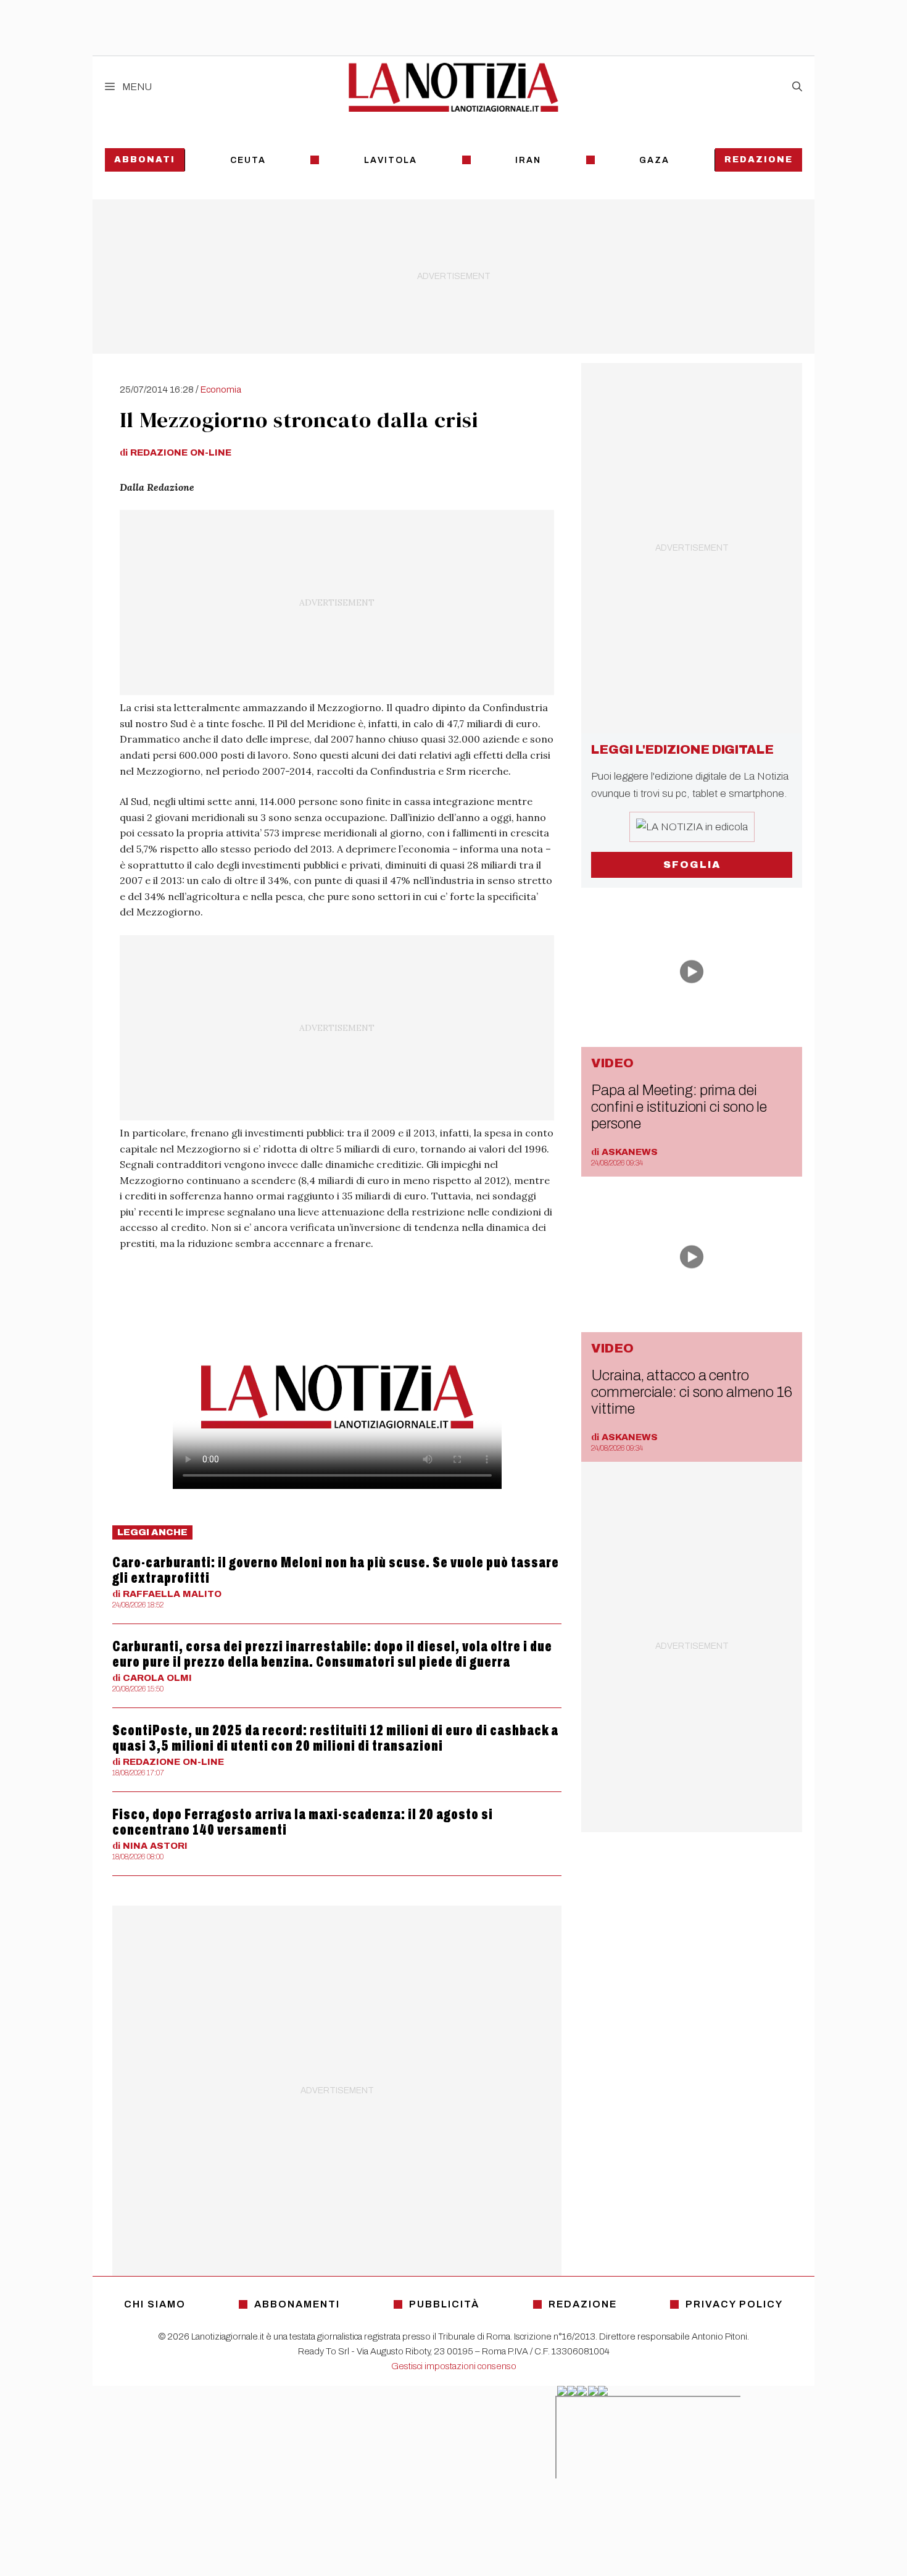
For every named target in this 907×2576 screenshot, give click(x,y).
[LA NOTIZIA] (453, 87)
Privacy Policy (734, 2304)
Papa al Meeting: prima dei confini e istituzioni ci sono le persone (679, 1107)
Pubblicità (444, 2304)
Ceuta (248, 160)
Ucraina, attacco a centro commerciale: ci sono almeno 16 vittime (691, 1392)
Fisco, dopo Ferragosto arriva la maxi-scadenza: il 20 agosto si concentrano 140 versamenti (303, 1822)
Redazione (759, 160)
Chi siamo (155, 2304)
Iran (528, 160)
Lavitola (391, 160)
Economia (221, 390)
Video (612, 1063)
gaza (654, 160)
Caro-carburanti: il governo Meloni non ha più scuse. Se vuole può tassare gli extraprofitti (336, 1570)
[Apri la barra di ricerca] (797, 87)
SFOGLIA (692, 865)
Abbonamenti (297, 2304)
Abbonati (145, 160)
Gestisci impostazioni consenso (454, 2366)
